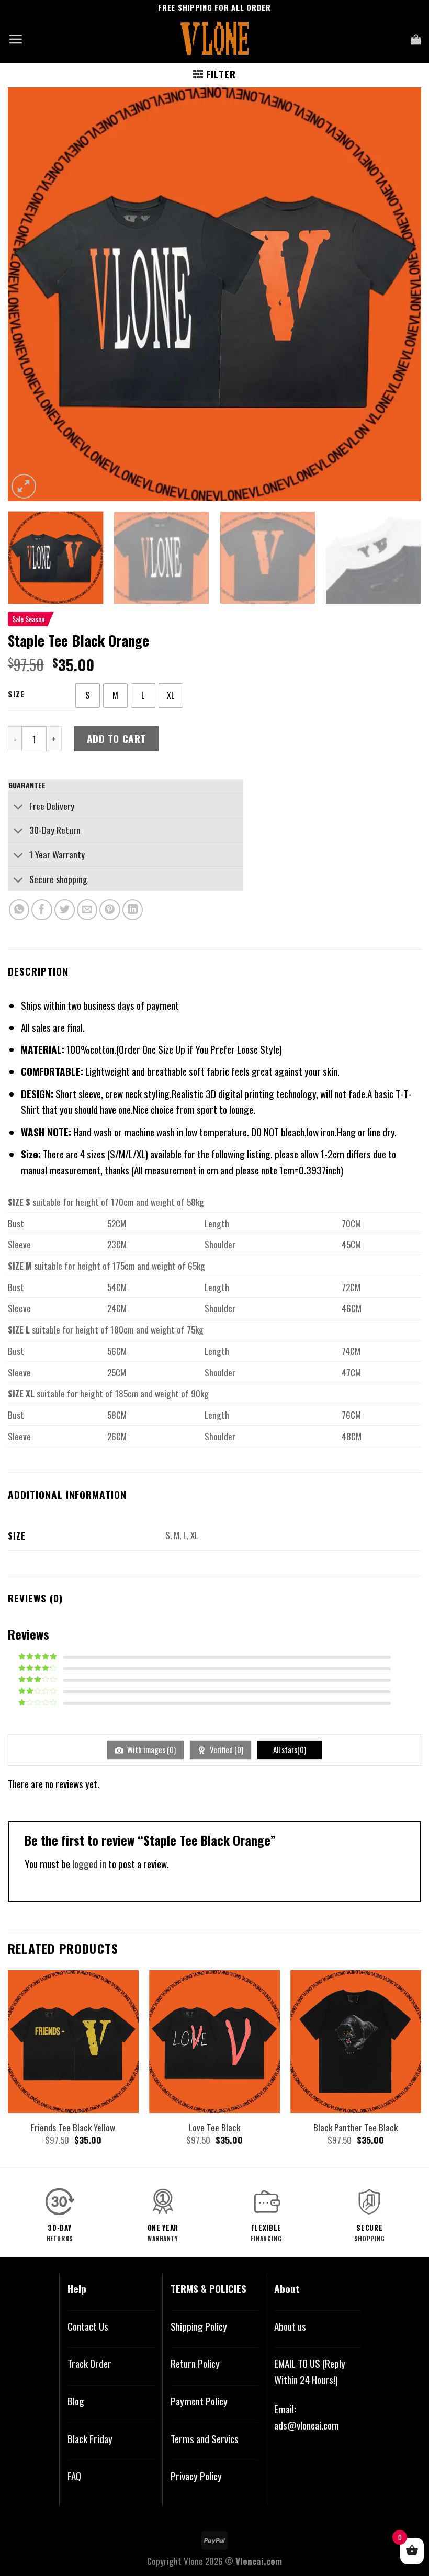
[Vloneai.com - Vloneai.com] (215, 39)
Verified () (226, 1749)
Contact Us (88, 2326)
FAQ (74, 2476)
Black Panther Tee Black (355, 2127)
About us (290, 2326)
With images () (151, 1749)
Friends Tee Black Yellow (73, 2127)
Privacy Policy (196, 2476)
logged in (89, 1864)
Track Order (89, 2363)
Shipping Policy (199, 2326)
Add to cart (116, 738)
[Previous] (29, 294)
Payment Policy (199, 2401)
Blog (76, 2401)
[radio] (88, 696)
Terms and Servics (205, 2439)
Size (16, 694)
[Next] (400, 294)
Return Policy (195, 2363)
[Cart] (416, 39)
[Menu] (15, 39)
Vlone (193, 2561)
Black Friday (90, 2439)
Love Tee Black (214, 2127)
